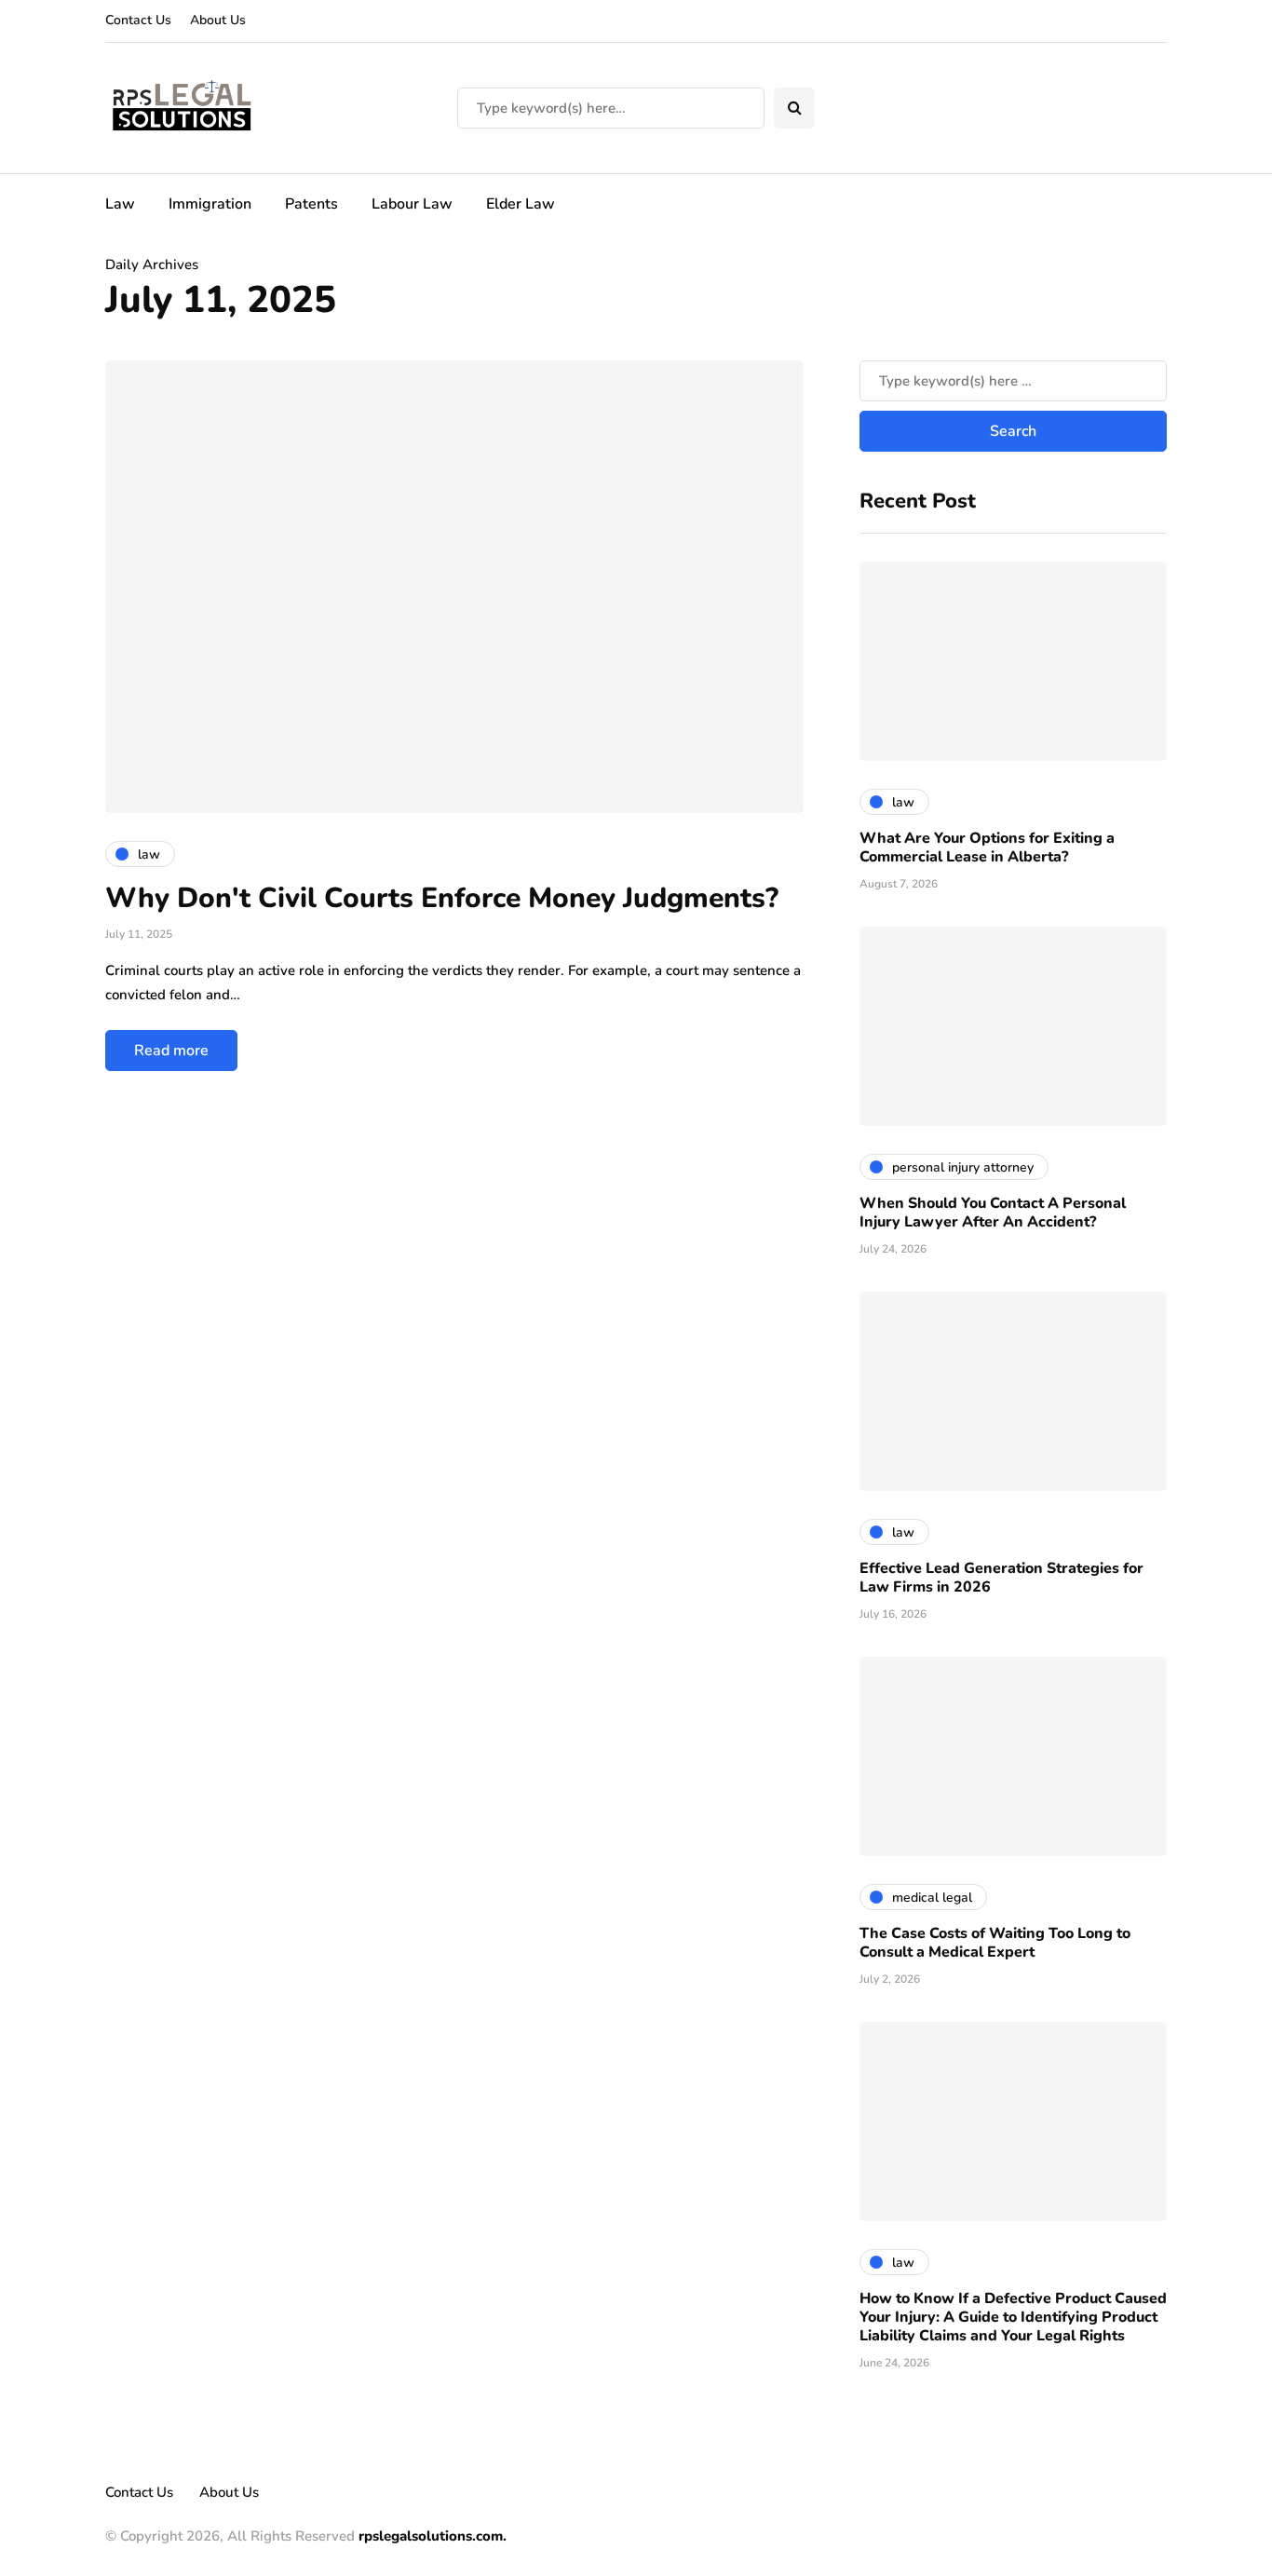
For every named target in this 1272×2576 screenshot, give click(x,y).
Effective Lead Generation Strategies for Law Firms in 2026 (1001, 1578)
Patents (311, 204)
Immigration (210, 204)
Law (120, 204)
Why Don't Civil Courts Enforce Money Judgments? (442, 898)
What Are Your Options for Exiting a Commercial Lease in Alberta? (987, 847)
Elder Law (521, 204)
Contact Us (138, 20)
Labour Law (412, 204)
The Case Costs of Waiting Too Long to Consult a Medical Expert (995, 1943)
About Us (218, 20)
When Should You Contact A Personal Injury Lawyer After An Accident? (993, 1213)
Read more (171, 1051)
